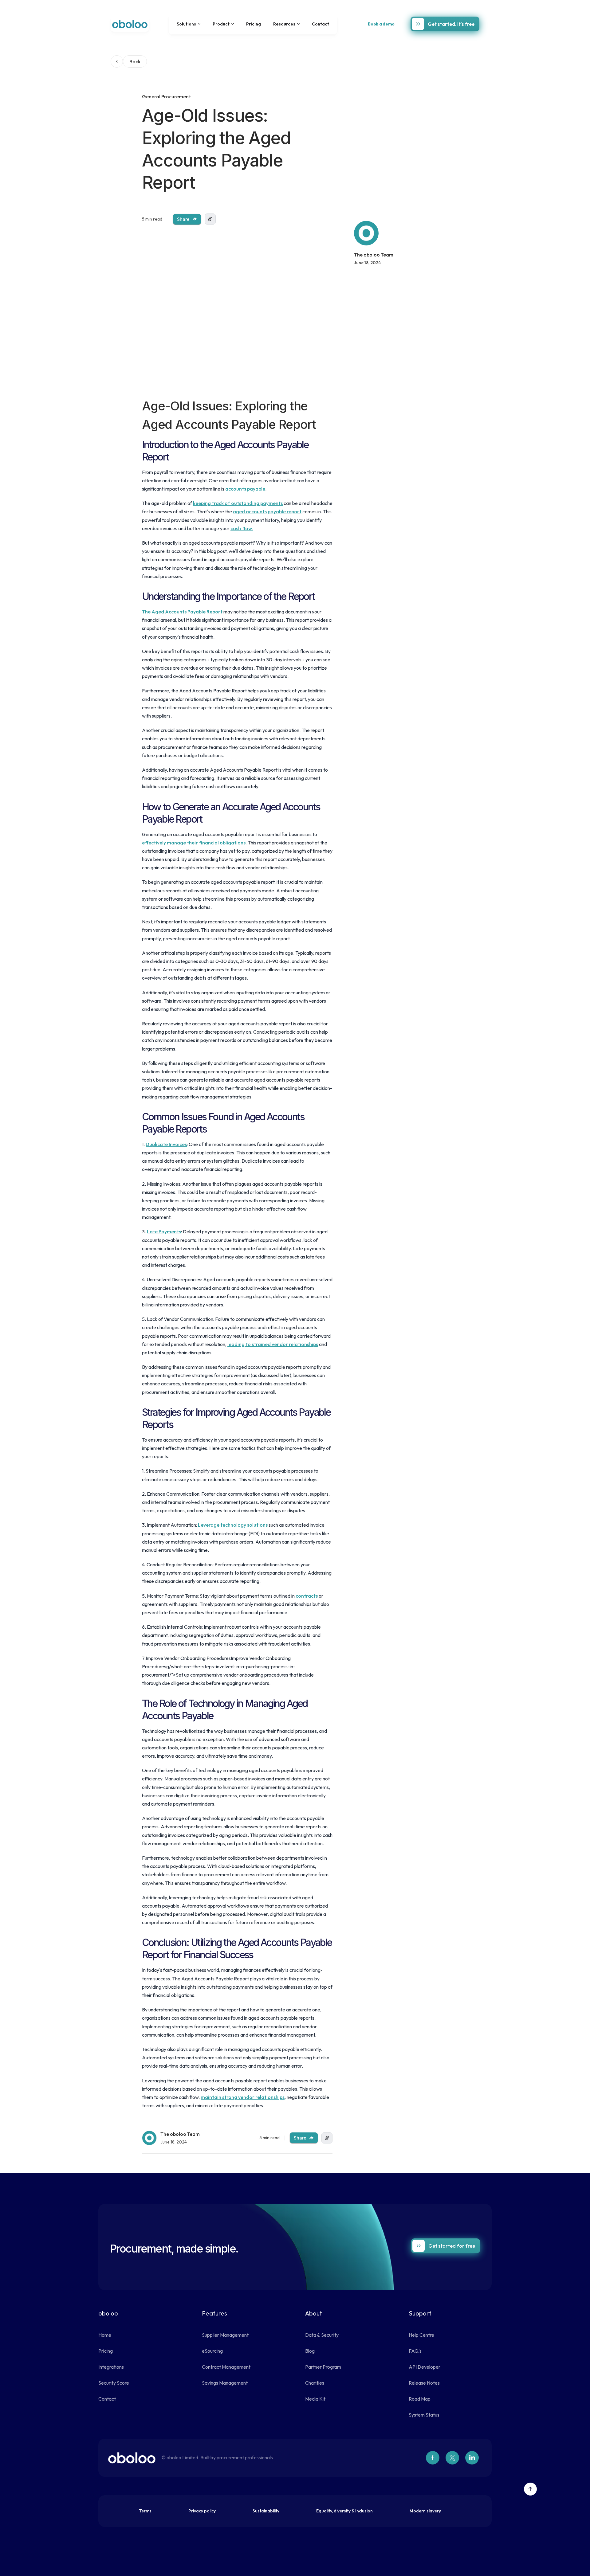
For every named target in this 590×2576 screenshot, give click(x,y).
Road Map (420, 2399)
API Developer (425, 2367)
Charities (315, 2383)
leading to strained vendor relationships (273, 1344)
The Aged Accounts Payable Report (182, 612)
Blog (310, 2351)
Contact (321, 24)
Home (105, 2335)
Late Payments (164, 1231)
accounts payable (245, 489)
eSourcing (212, 2351)
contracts (307, 1596)
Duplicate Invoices (166, 1144)
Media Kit (315, 2399)
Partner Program (323, 2367)
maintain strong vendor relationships (243, 2097)
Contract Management (226, 2367)
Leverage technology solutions (233, 1525)
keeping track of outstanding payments (238, 503)
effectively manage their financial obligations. (194, 843)
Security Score (114, 2383)
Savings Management (225, 2383)
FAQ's (415, 2351)
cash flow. (242, 528)
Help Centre (421, 2335)
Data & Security (322, 2335)
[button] (189, 24)
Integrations (111, 2367)
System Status (424, 2415)
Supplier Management (225, 2335)
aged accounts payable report (267, 511)
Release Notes (424, 2383)
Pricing (254, 24)
